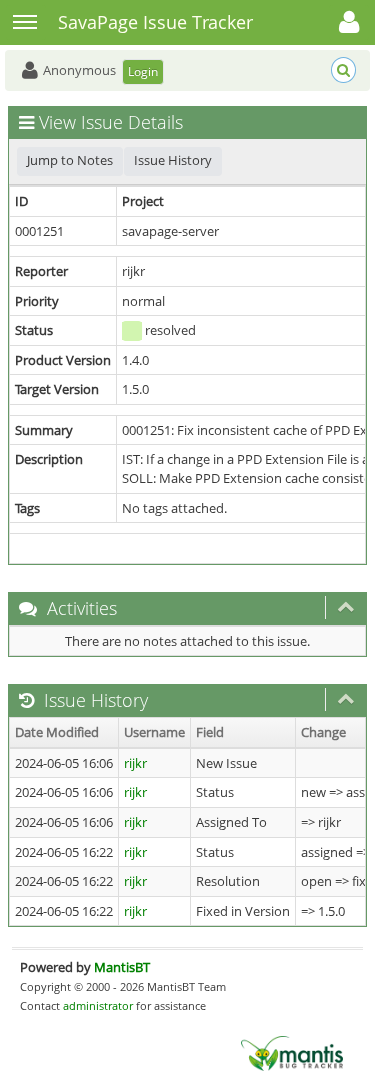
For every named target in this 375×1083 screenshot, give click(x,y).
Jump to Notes (70, 160)
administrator (98, 1005)
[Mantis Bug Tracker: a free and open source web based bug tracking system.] (292, 1052)
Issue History (173, 160)
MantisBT (122, 967)
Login (143, 71)
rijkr (135, 763)
